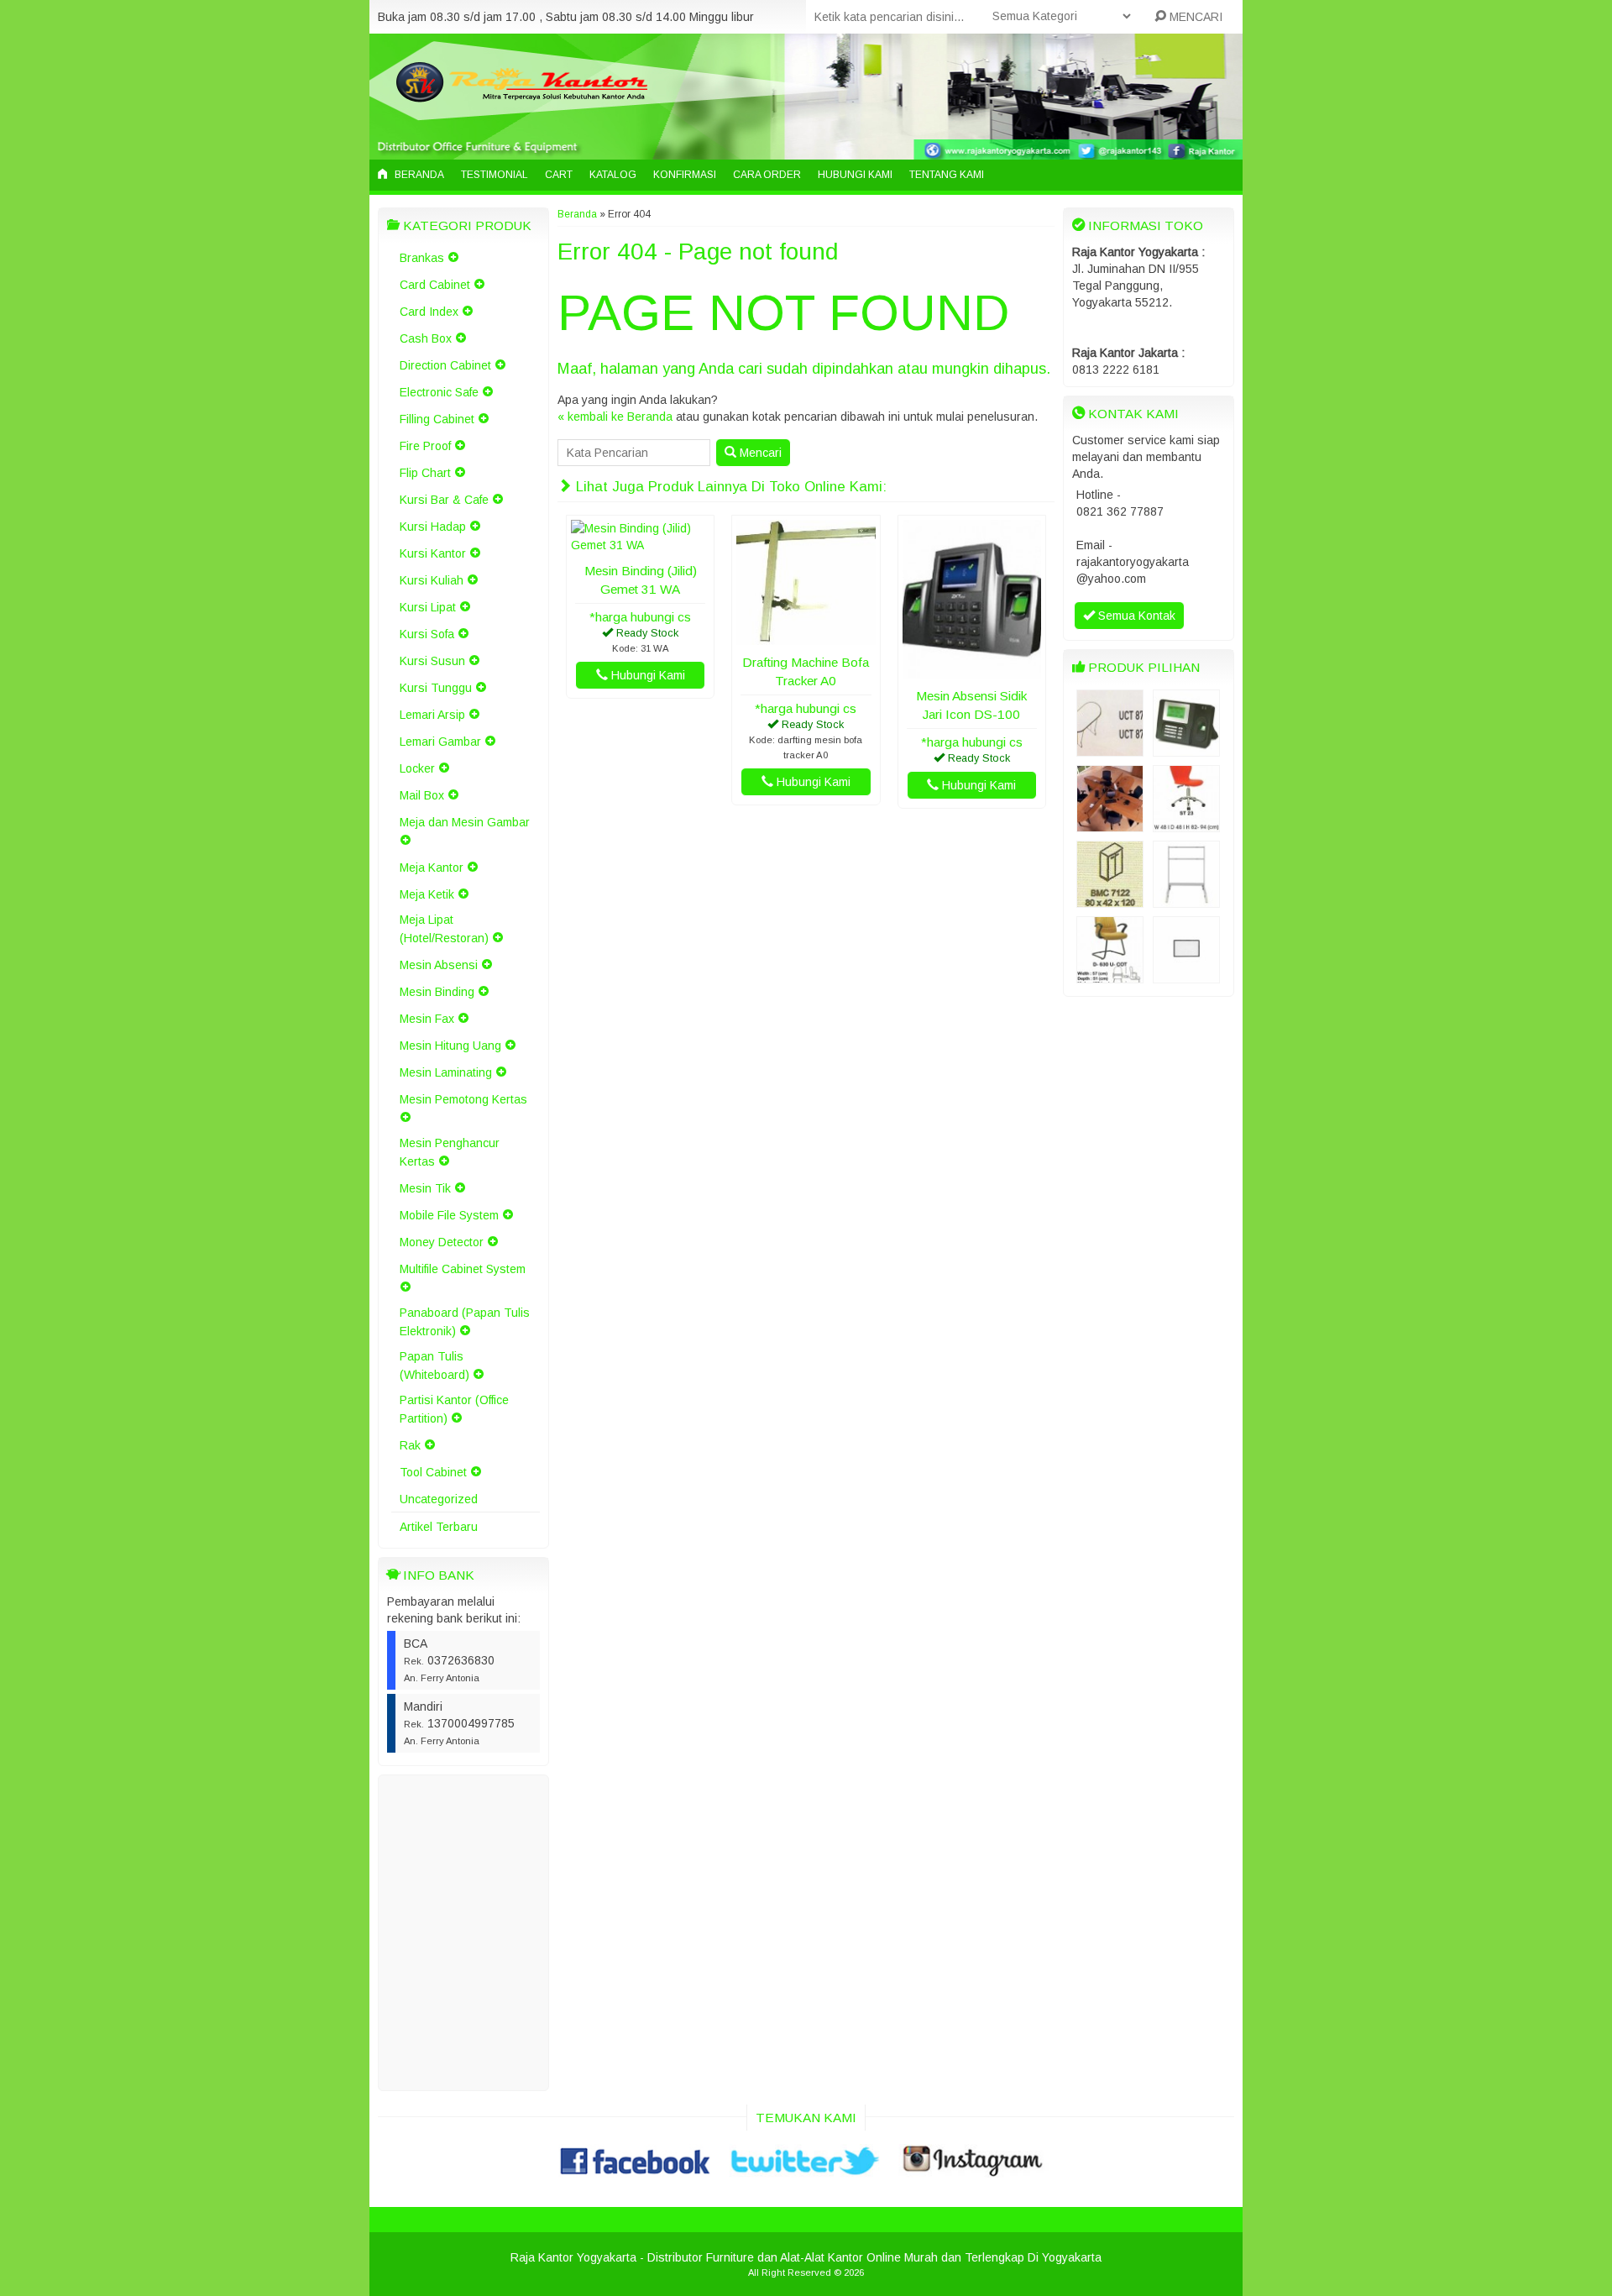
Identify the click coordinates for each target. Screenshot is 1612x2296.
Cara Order (767, 175)
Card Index (429, 312)
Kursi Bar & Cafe (444, 500)
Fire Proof (425, 446)
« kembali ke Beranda (615, 417)
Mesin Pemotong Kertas (463, 1099)
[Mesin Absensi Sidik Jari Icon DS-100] (972, 670)
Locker (417, 768)
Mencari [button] (759, 453)
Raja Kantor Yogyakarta (573, 2257)
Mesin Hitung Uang (450, 1046)
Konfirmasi (685, 175)
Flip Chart (425, 473)
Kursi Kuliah (432, 580)
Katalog (613, 175)
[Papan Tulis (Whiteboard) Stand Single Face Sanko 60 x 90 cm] (1186, 975)
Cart (559, 175)
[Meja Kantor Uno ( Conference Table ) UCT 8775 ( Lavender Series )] (1110, 748)
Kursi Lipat (428, 607)
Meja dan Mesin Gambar (465, 822)
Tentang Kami (947, 175)
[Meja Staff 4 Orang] (1110, 824)
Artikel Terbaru (439, 1527)
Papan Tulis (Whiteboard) (434, 1366)
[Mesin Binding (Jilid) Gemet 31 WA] (640, 545)
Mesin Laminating (446, 1072)
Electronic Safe (439, 392)
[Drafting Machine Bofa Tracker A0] (806, 637)
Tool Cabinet (433, 1472)
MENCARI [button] (1194, 17)
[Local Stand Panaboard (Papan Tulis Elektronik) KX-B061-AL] (1186, 899)
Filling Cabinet (437, 419)
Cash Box (426, 338)
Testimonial (495, 175)
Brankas (422, 258)
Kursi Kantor (433, 553)
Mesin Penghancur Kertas (450, 1152)
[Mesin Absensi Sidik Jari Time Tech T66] (1186, 748)
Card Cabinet (435, 285)
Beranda (418, 175)
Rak (410, 1445)
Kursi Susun (432, 661)
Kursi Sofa (427, 634)
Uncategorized (439, 1499)
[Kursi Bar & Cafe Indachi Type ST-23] (1186, 824)
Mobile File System (449, 1215)
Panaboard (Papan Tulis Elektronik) (465, 1322)
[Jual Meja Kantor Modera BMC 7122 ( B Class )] (1110, 899)
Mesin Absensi (439, 965)
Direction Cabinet (445, 365)
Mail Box (422, 795)
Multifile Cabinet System (463, 1269)
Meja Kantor (432, 868)
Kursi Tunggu (436, 688)
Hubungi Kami (855, 175)
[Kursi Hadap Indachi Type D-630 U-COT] (1110, 975)
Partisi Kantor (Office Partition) (454, 1409)
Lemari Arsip (432, 715)
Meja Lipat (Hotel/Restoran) (444, 929)
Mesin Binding (437, 992)
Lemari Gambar (440, 742)
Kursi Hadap (433, 527)
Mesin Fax (427, 1019)
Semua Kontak (1135, 616)
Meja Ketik (427, 894)
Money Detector (442, 1242)
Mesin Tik (425, 1188)
